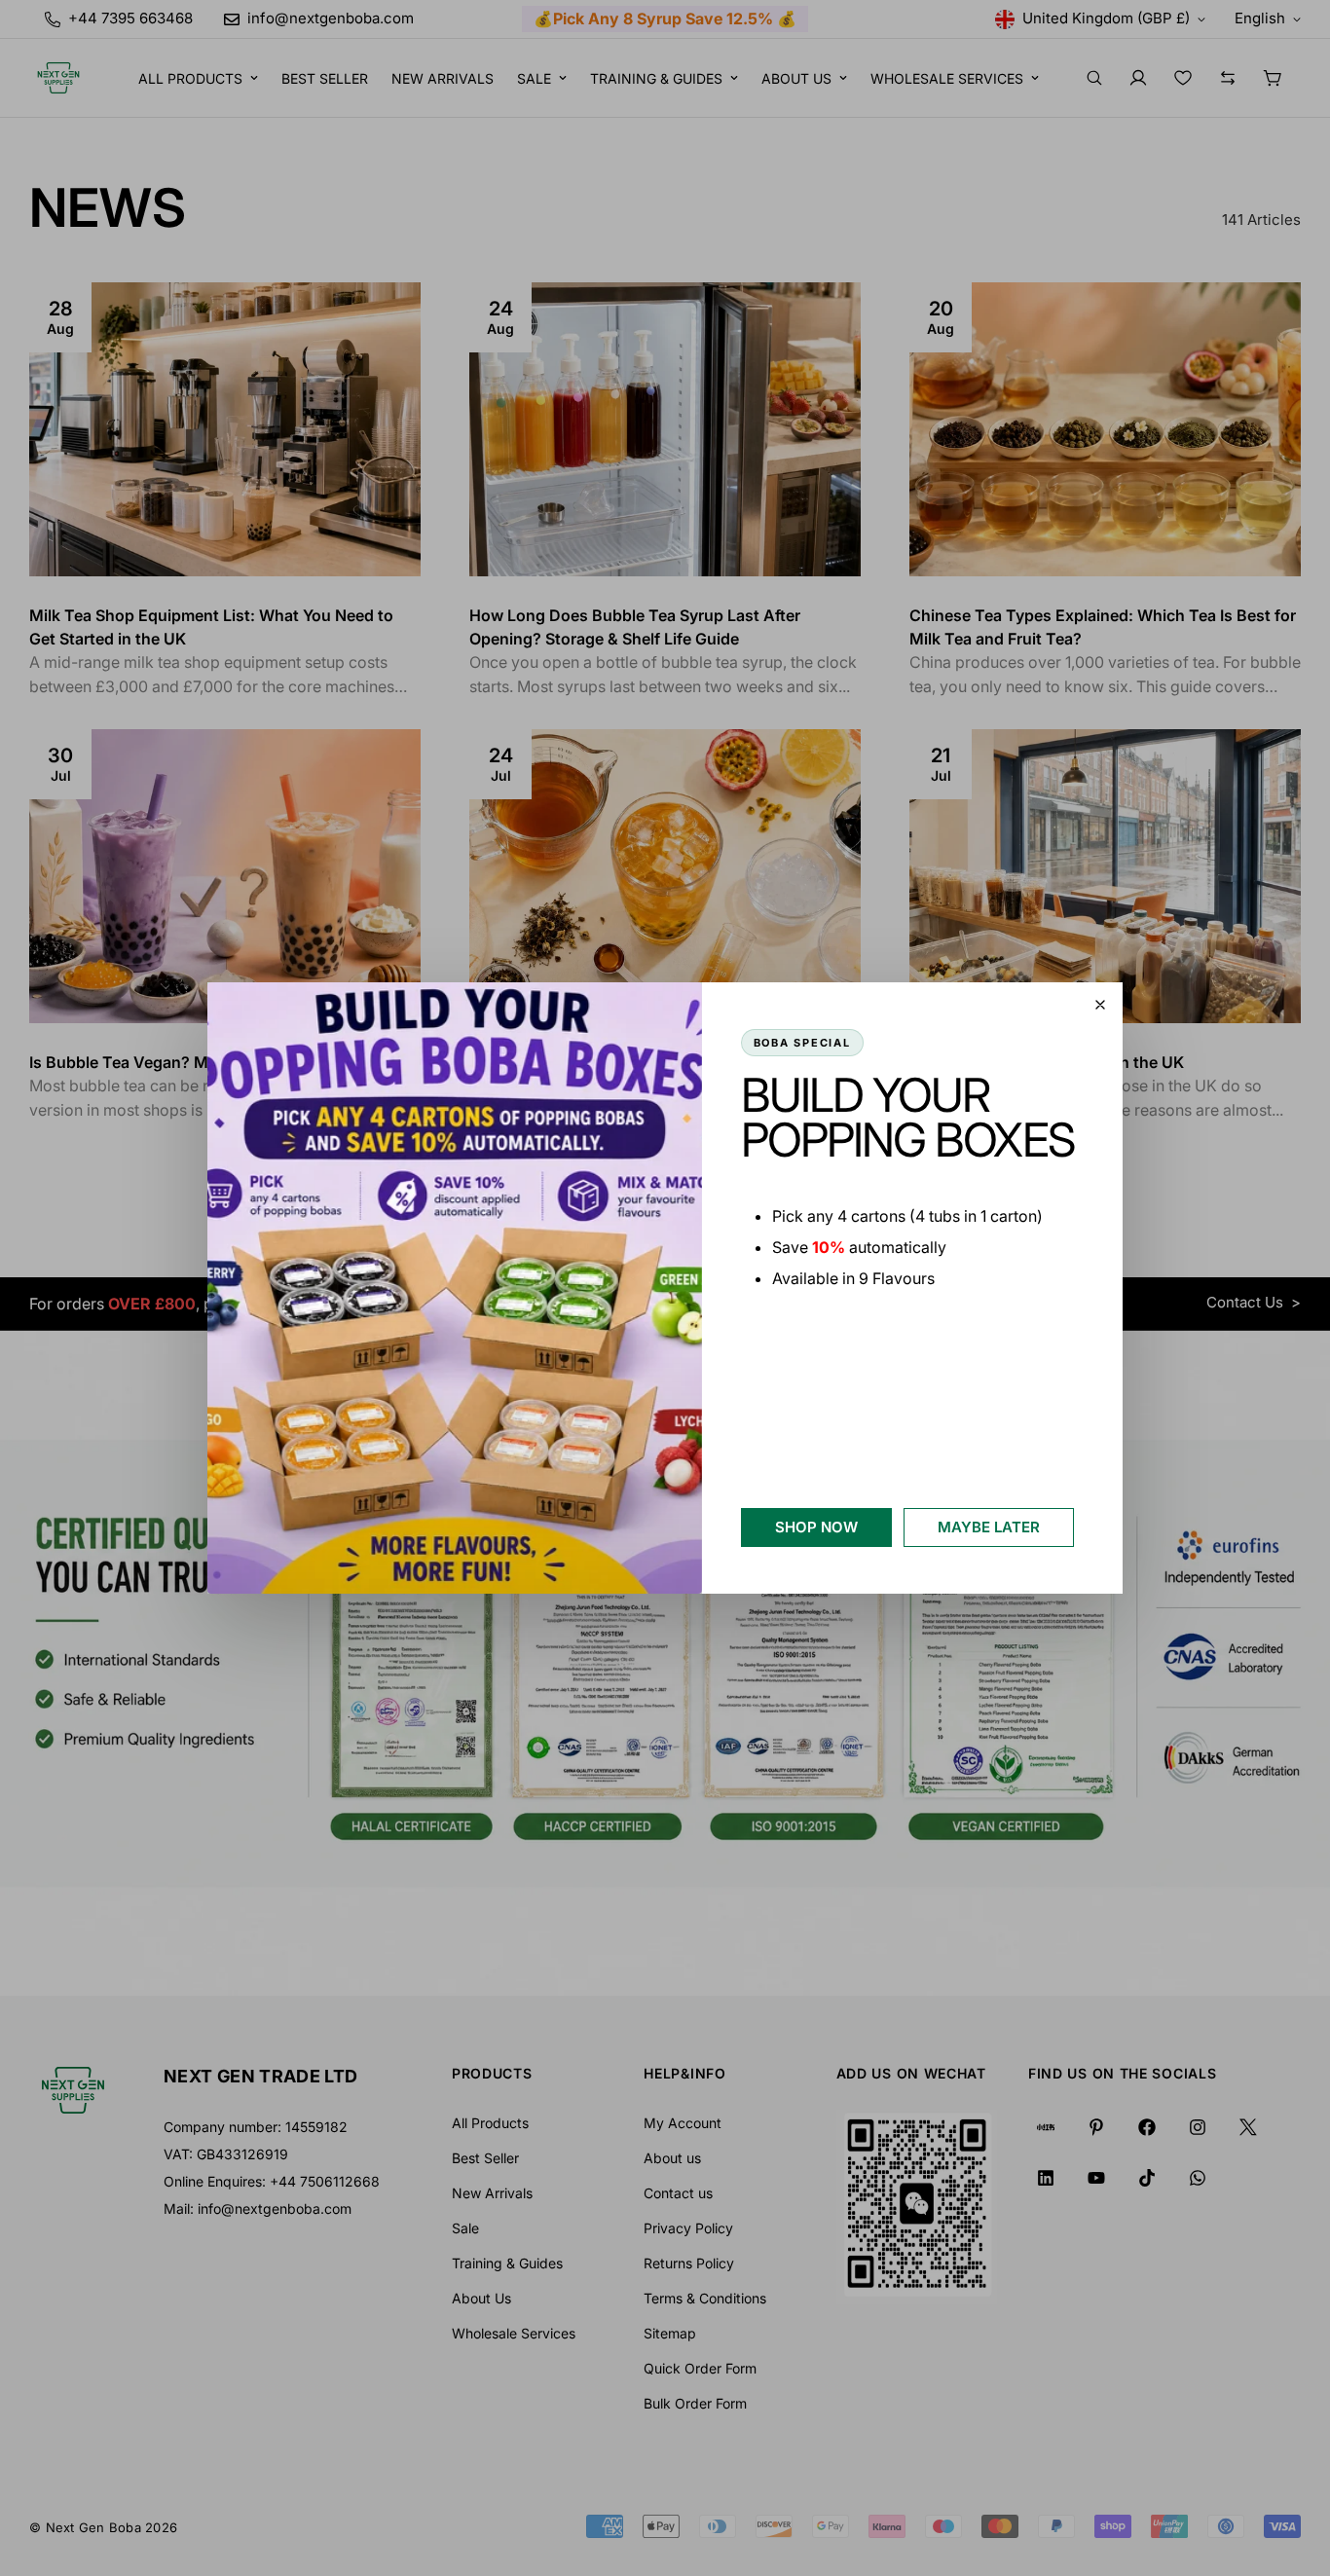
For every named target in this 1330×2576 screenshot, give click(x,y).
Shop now (816, 1527)
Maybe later (989, 1527)
